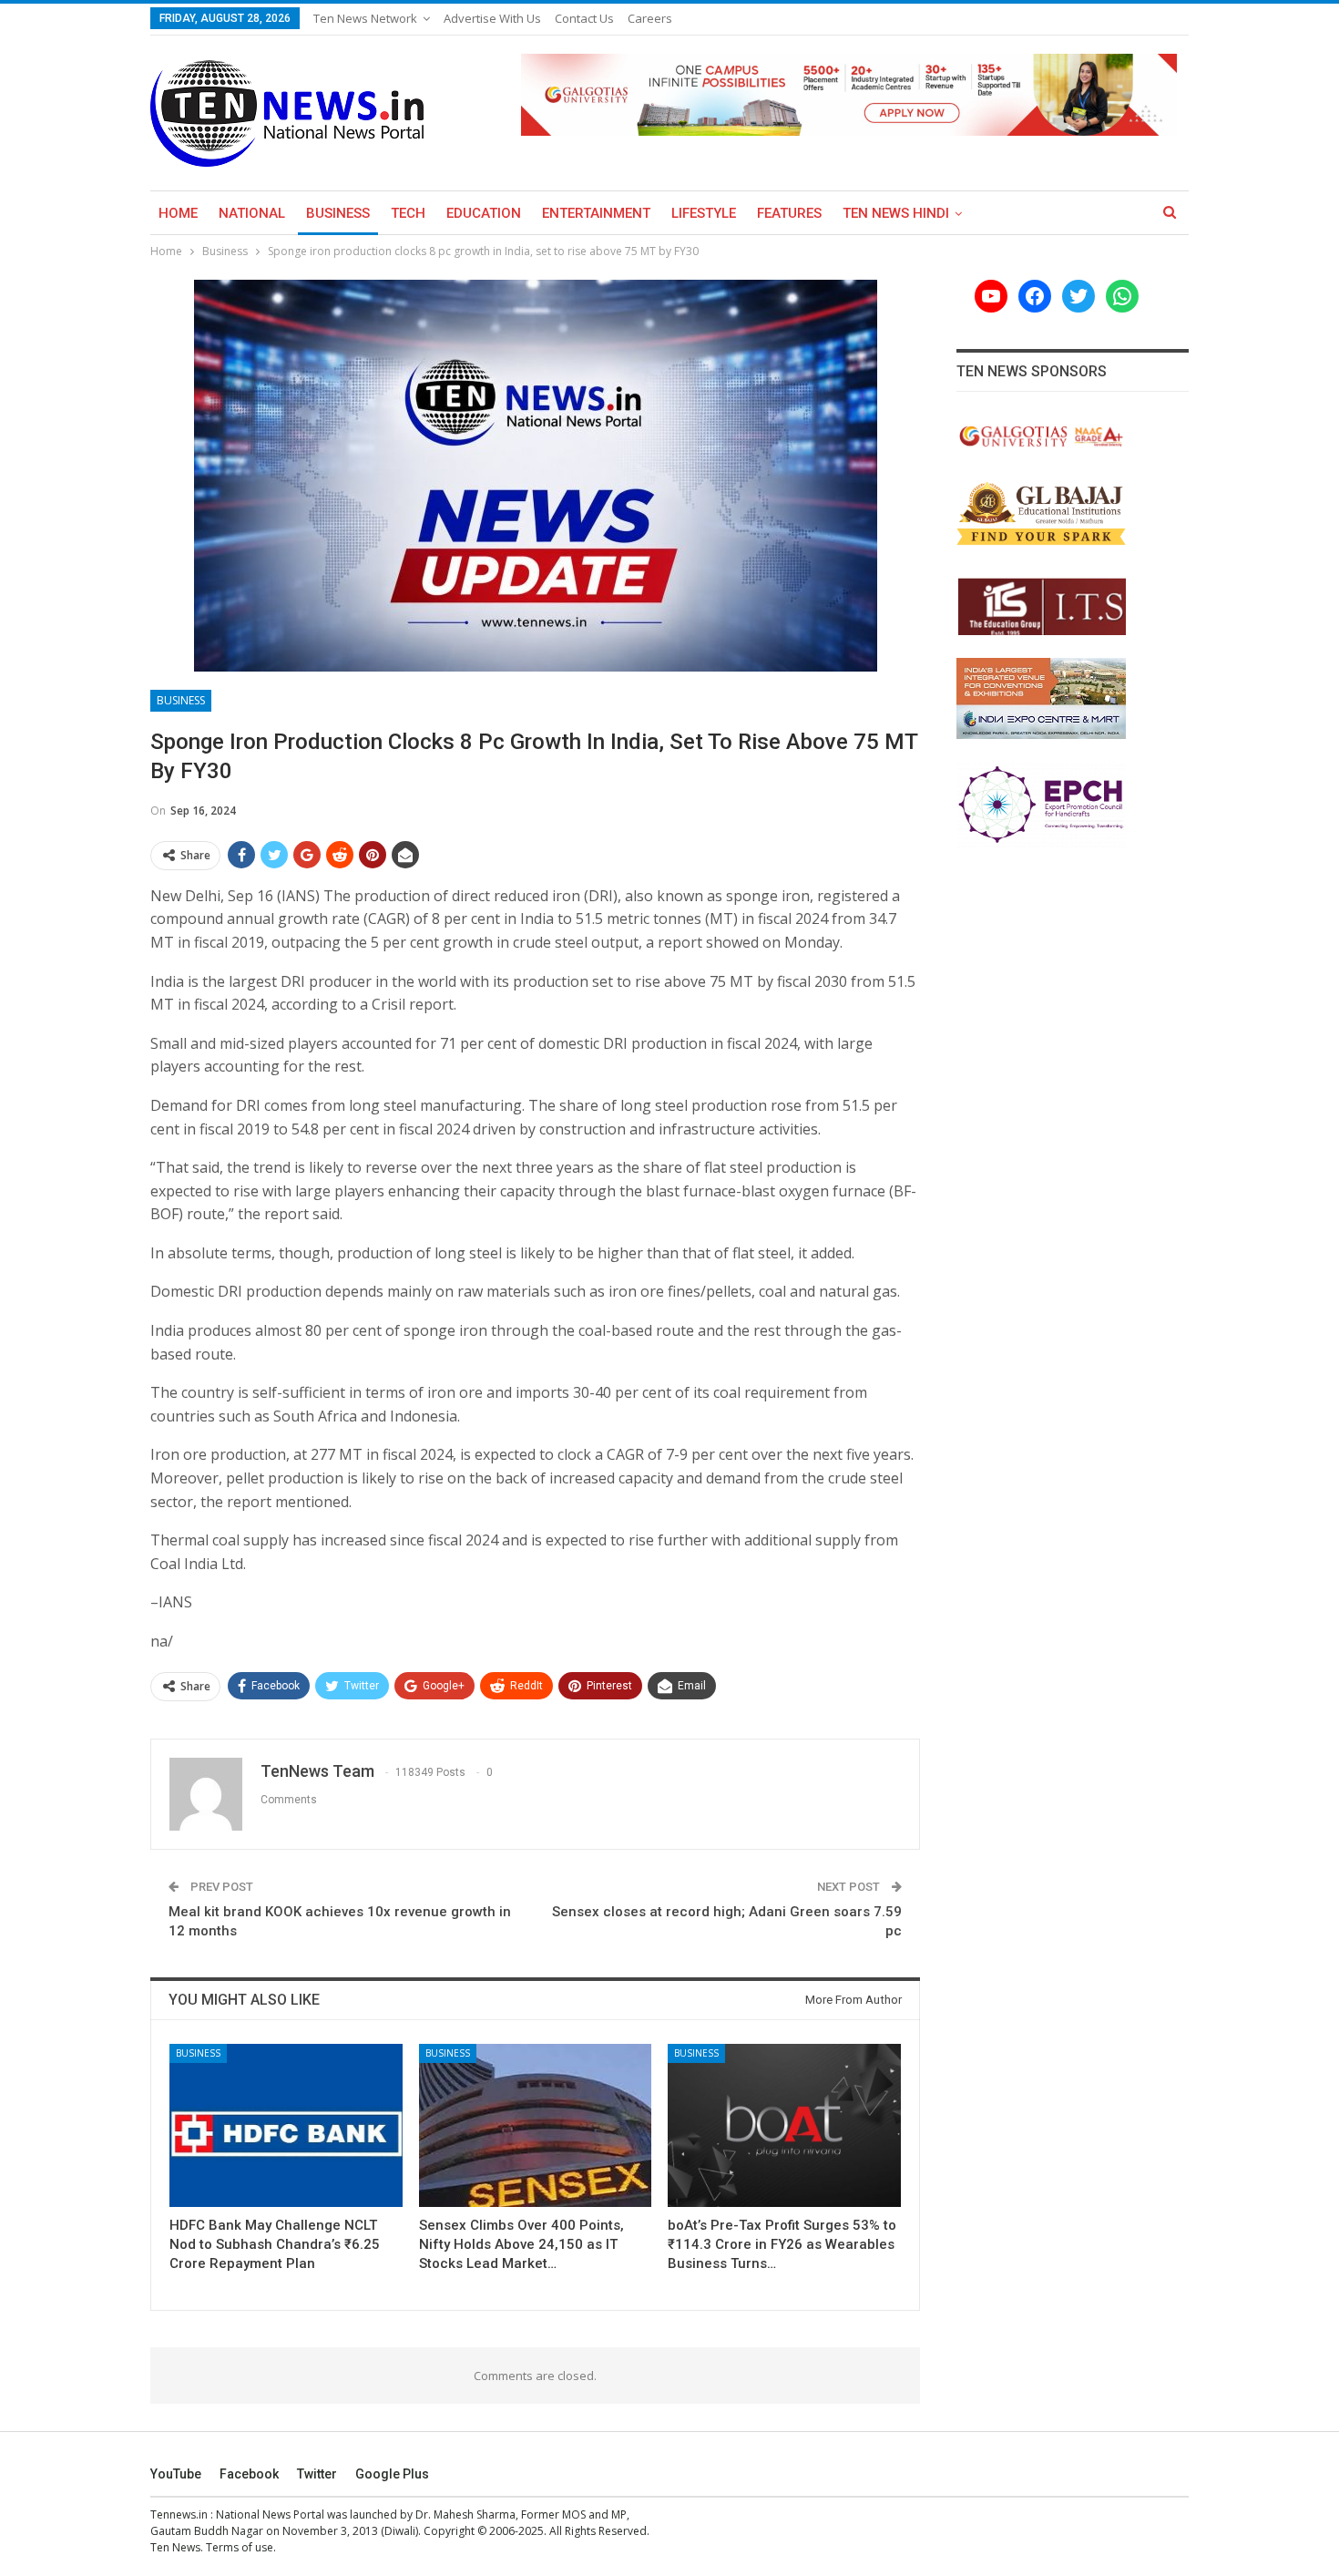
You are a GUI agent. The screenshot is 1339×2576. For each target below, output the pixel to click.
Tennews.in (179, 2514)
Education (484, 213)
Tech (408, 213)
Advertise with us (492, 18)
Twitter (317, 2474)
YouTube (176, 2474)
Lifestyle (704, 213)
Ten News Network (365, 18)
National (252, 213)
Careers (650, 18)
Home (178, 213)
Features (789, 213)
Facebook (249, 2474)
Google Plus (392, 2474)
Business (338, 213)
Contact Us (584, 18)
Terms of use (240, 2547)
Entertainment (596, 213)
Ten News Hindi (896, 213)
